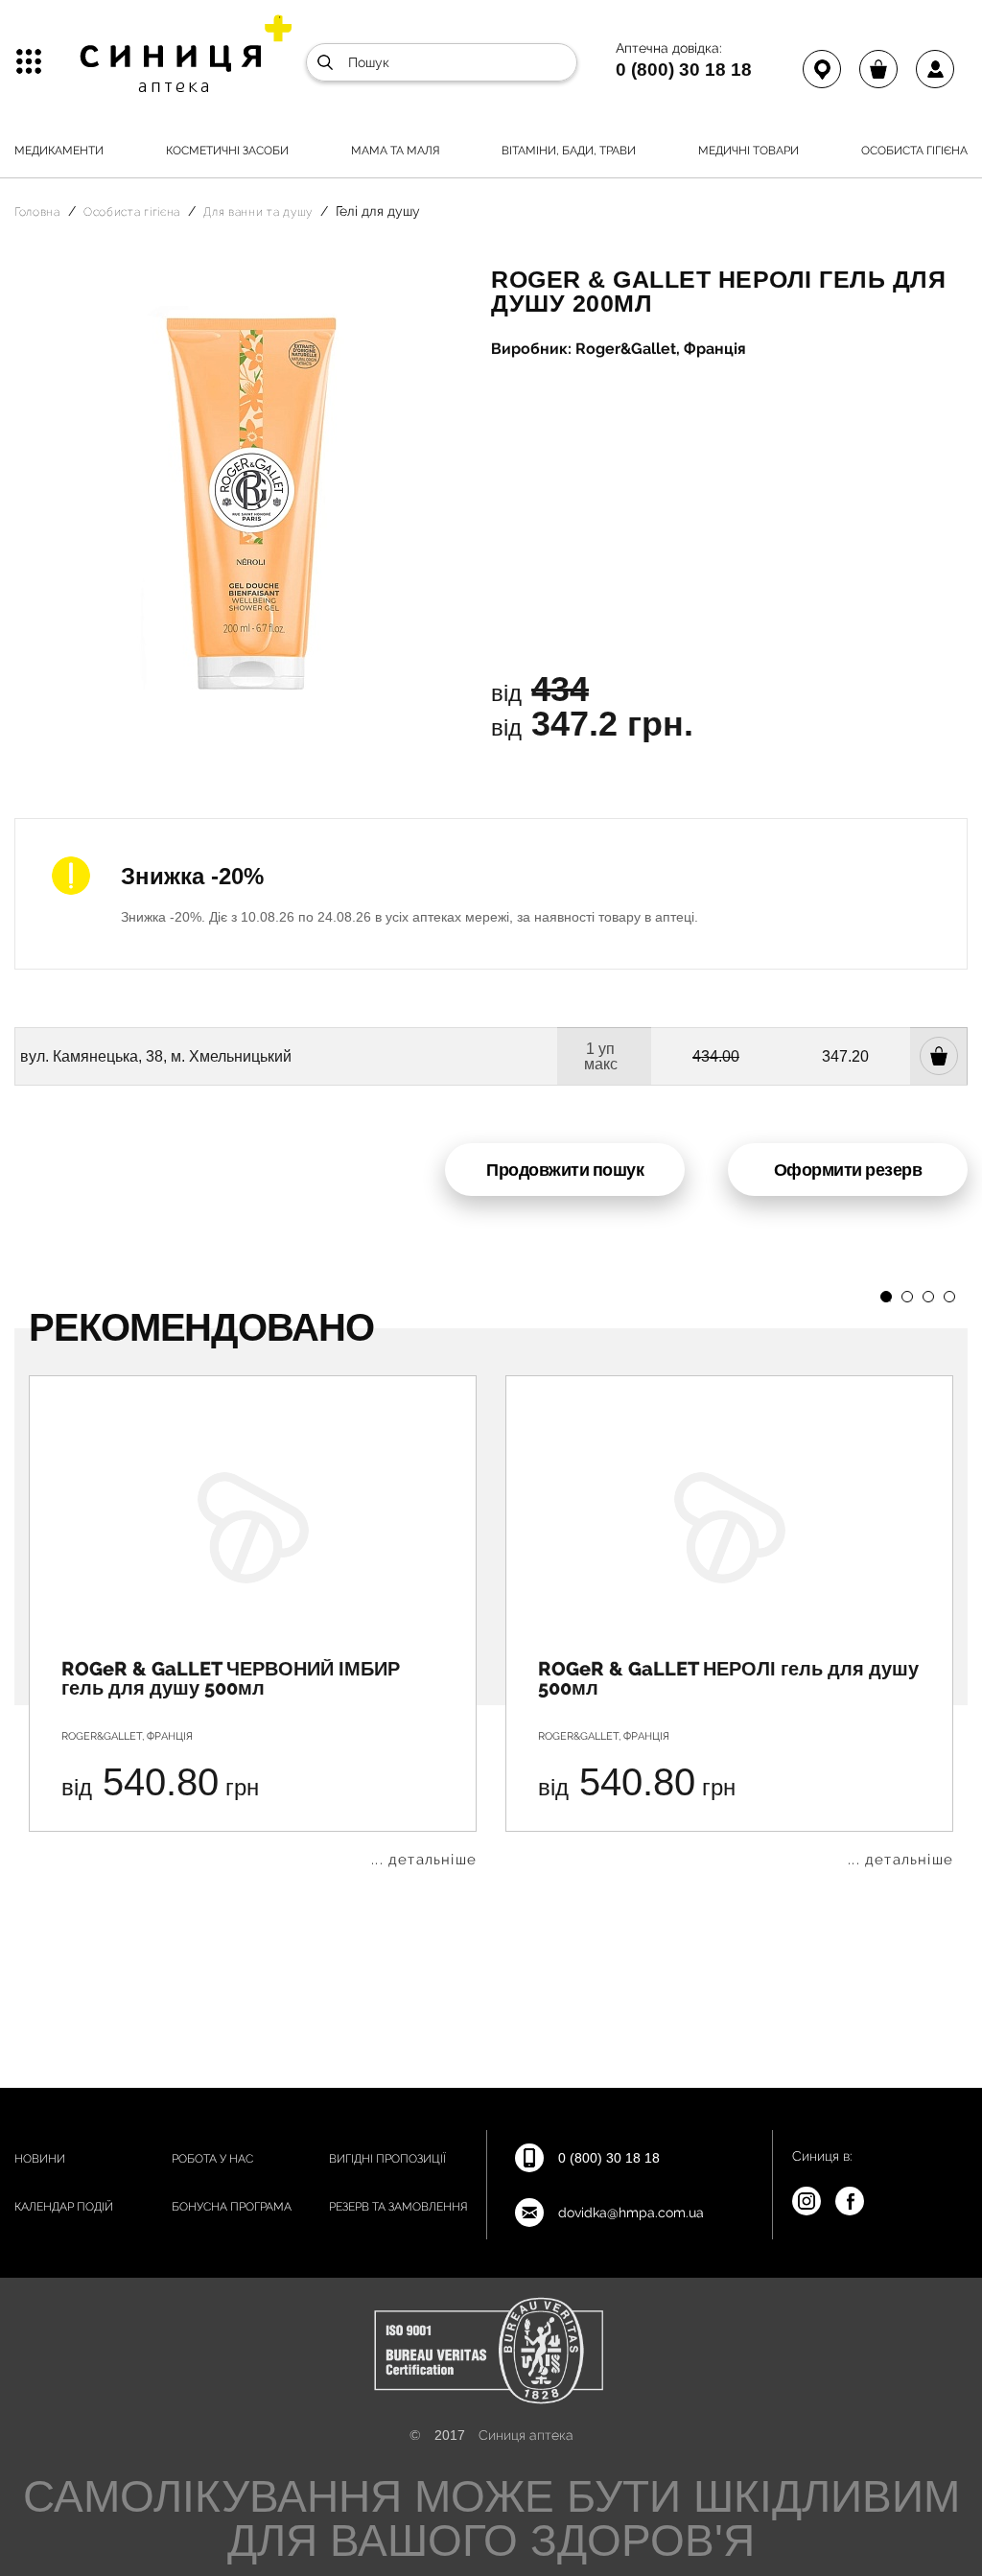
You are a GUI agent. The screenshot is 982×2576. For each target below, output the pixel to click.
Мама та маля (396, 151)
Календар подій (64, 2207)
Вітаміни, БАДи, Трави (569, 151)
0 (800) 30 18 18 (684, 69)
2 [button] (907, 1297)
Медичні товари (748, 151)
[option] (253, 1621)
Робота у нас (212, 2159)
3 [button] (928, 1297)
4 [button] (949, 1297)
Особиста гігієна (914, 151)
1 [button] (886, 1297)
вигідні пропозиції (387, 2159)
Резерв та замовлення (398, 2207)
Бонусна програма (232, 2207)
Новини (40, 2159)
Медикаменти (59, 151)
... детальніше (424, 1860)
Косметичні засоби (227, 151)
